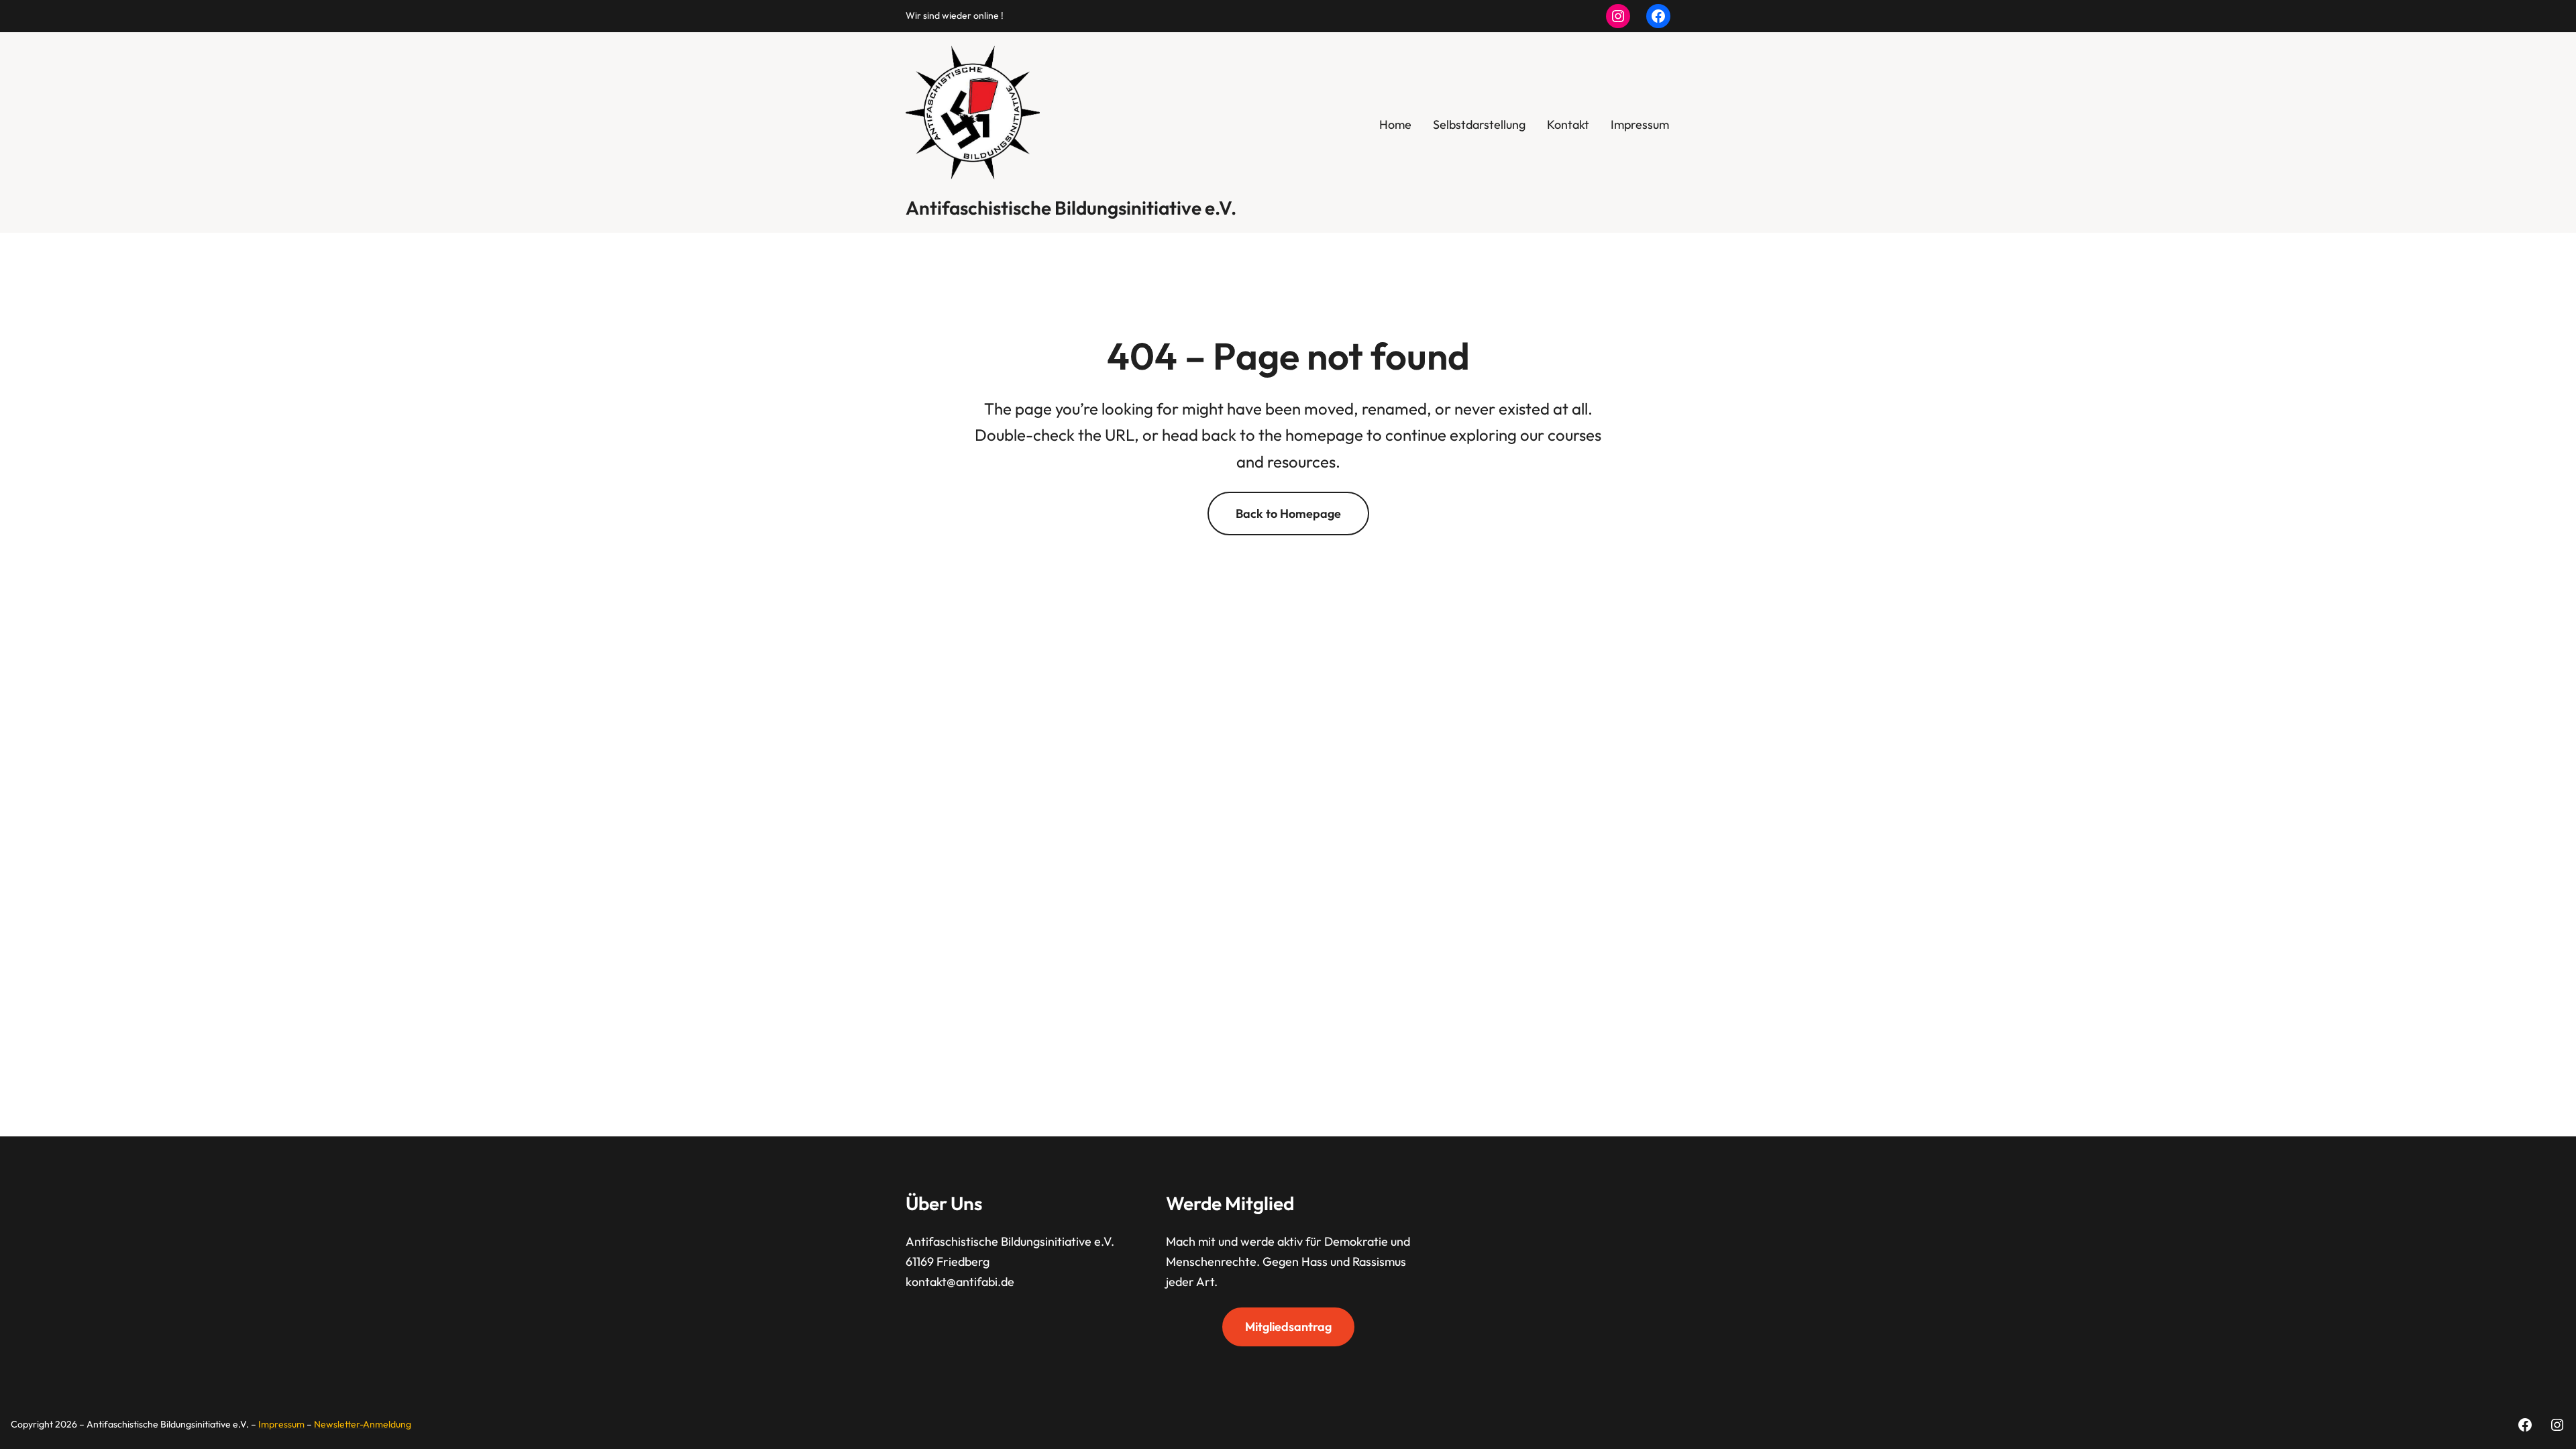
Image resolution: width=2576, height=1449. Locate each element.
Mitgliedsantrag (1288, 1327)
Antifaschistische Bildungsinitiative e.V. (1071, 208)
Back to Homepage (1288, 514)
